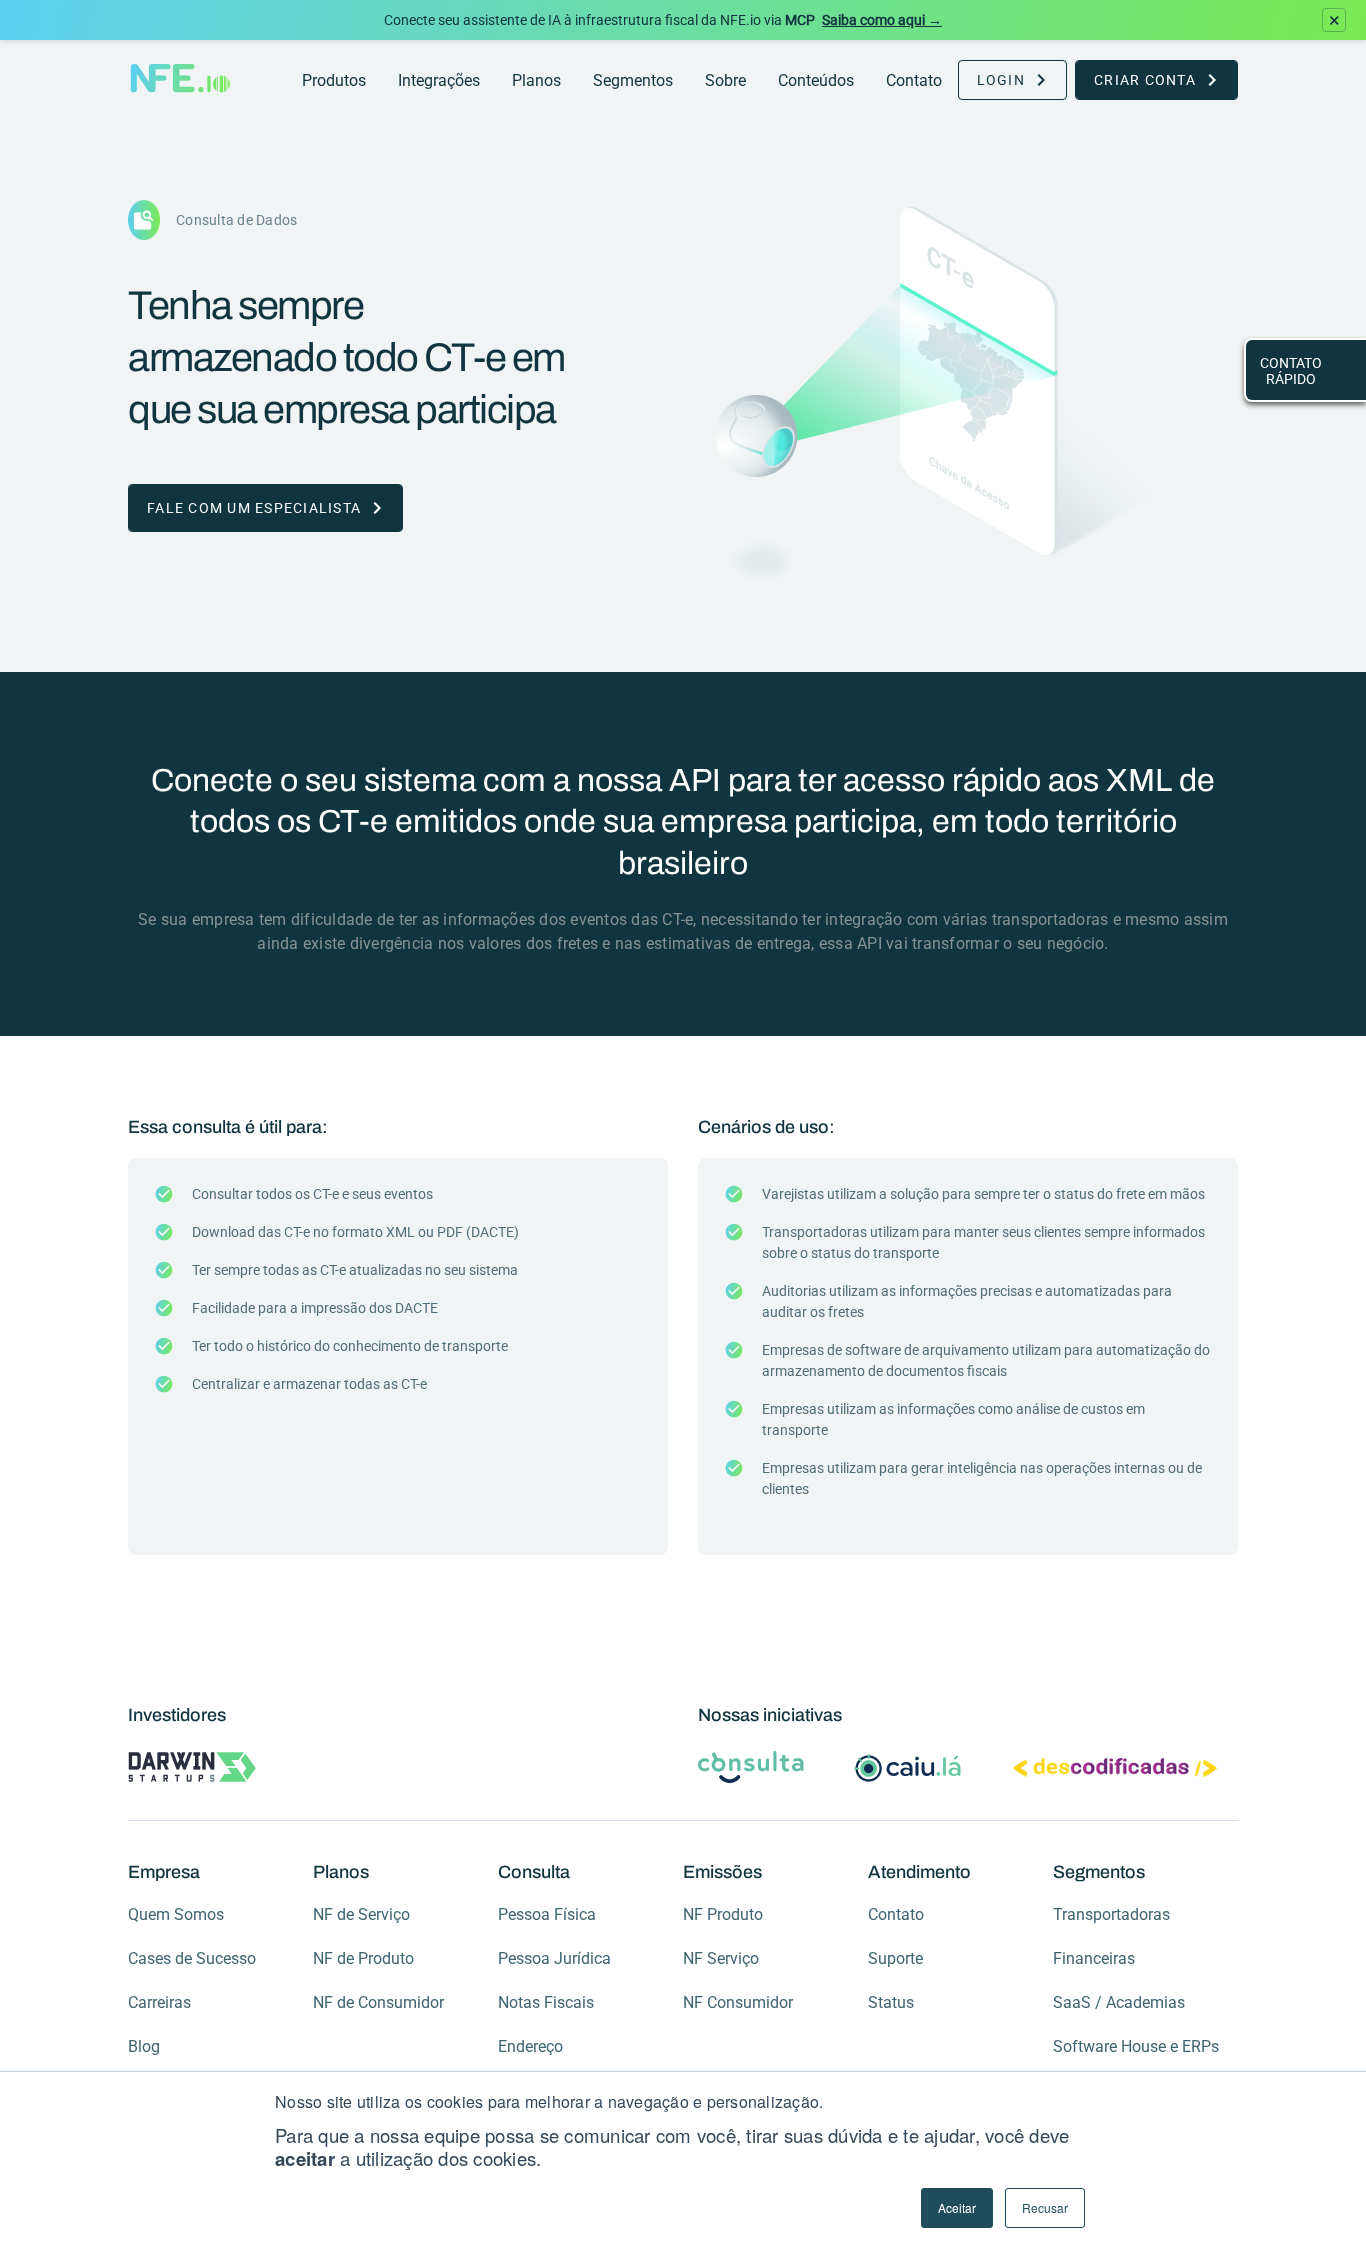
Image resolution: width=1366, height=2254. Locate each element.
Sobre (725, 80)
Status (891, 2002)
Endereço (530, 2046)
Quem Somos (176, 1914)
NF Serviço (721, 1958)
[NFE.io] (180, 80)
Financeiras (1094, 1958)
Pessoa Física (547, 1914)
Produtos (334, 80)
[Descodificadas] (1115, 1770)
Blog (144, 2046)
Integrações (439, 80)
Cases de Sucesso (192, 1958)
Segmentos (633, 80)
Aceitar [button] (957, 2207)
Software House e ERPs (1136, 2046)
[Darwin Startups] (192, 1769)
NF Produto (723, 1914)
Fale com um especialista (254, 508)
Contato (914, 80)
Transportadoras (1111, 1914)
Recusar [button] (1045, 2207)
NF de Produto (363, 1958)
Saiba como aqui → (882, 20)
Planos (536, 80)
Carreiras (159, 2002)
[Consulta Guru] (751, 1769)
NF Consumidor (738, 2002)
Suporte (895, 1958)
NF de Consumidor (378, 2002)
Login (1001, 80)
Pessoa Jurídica (554, 1958)
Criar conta (1145, 80)
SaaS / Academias (1119, 2002)
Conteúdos (816, 80)
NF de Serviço (361, 1914)
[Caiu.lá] (908, 1769)
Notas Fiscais (546, 2002)
